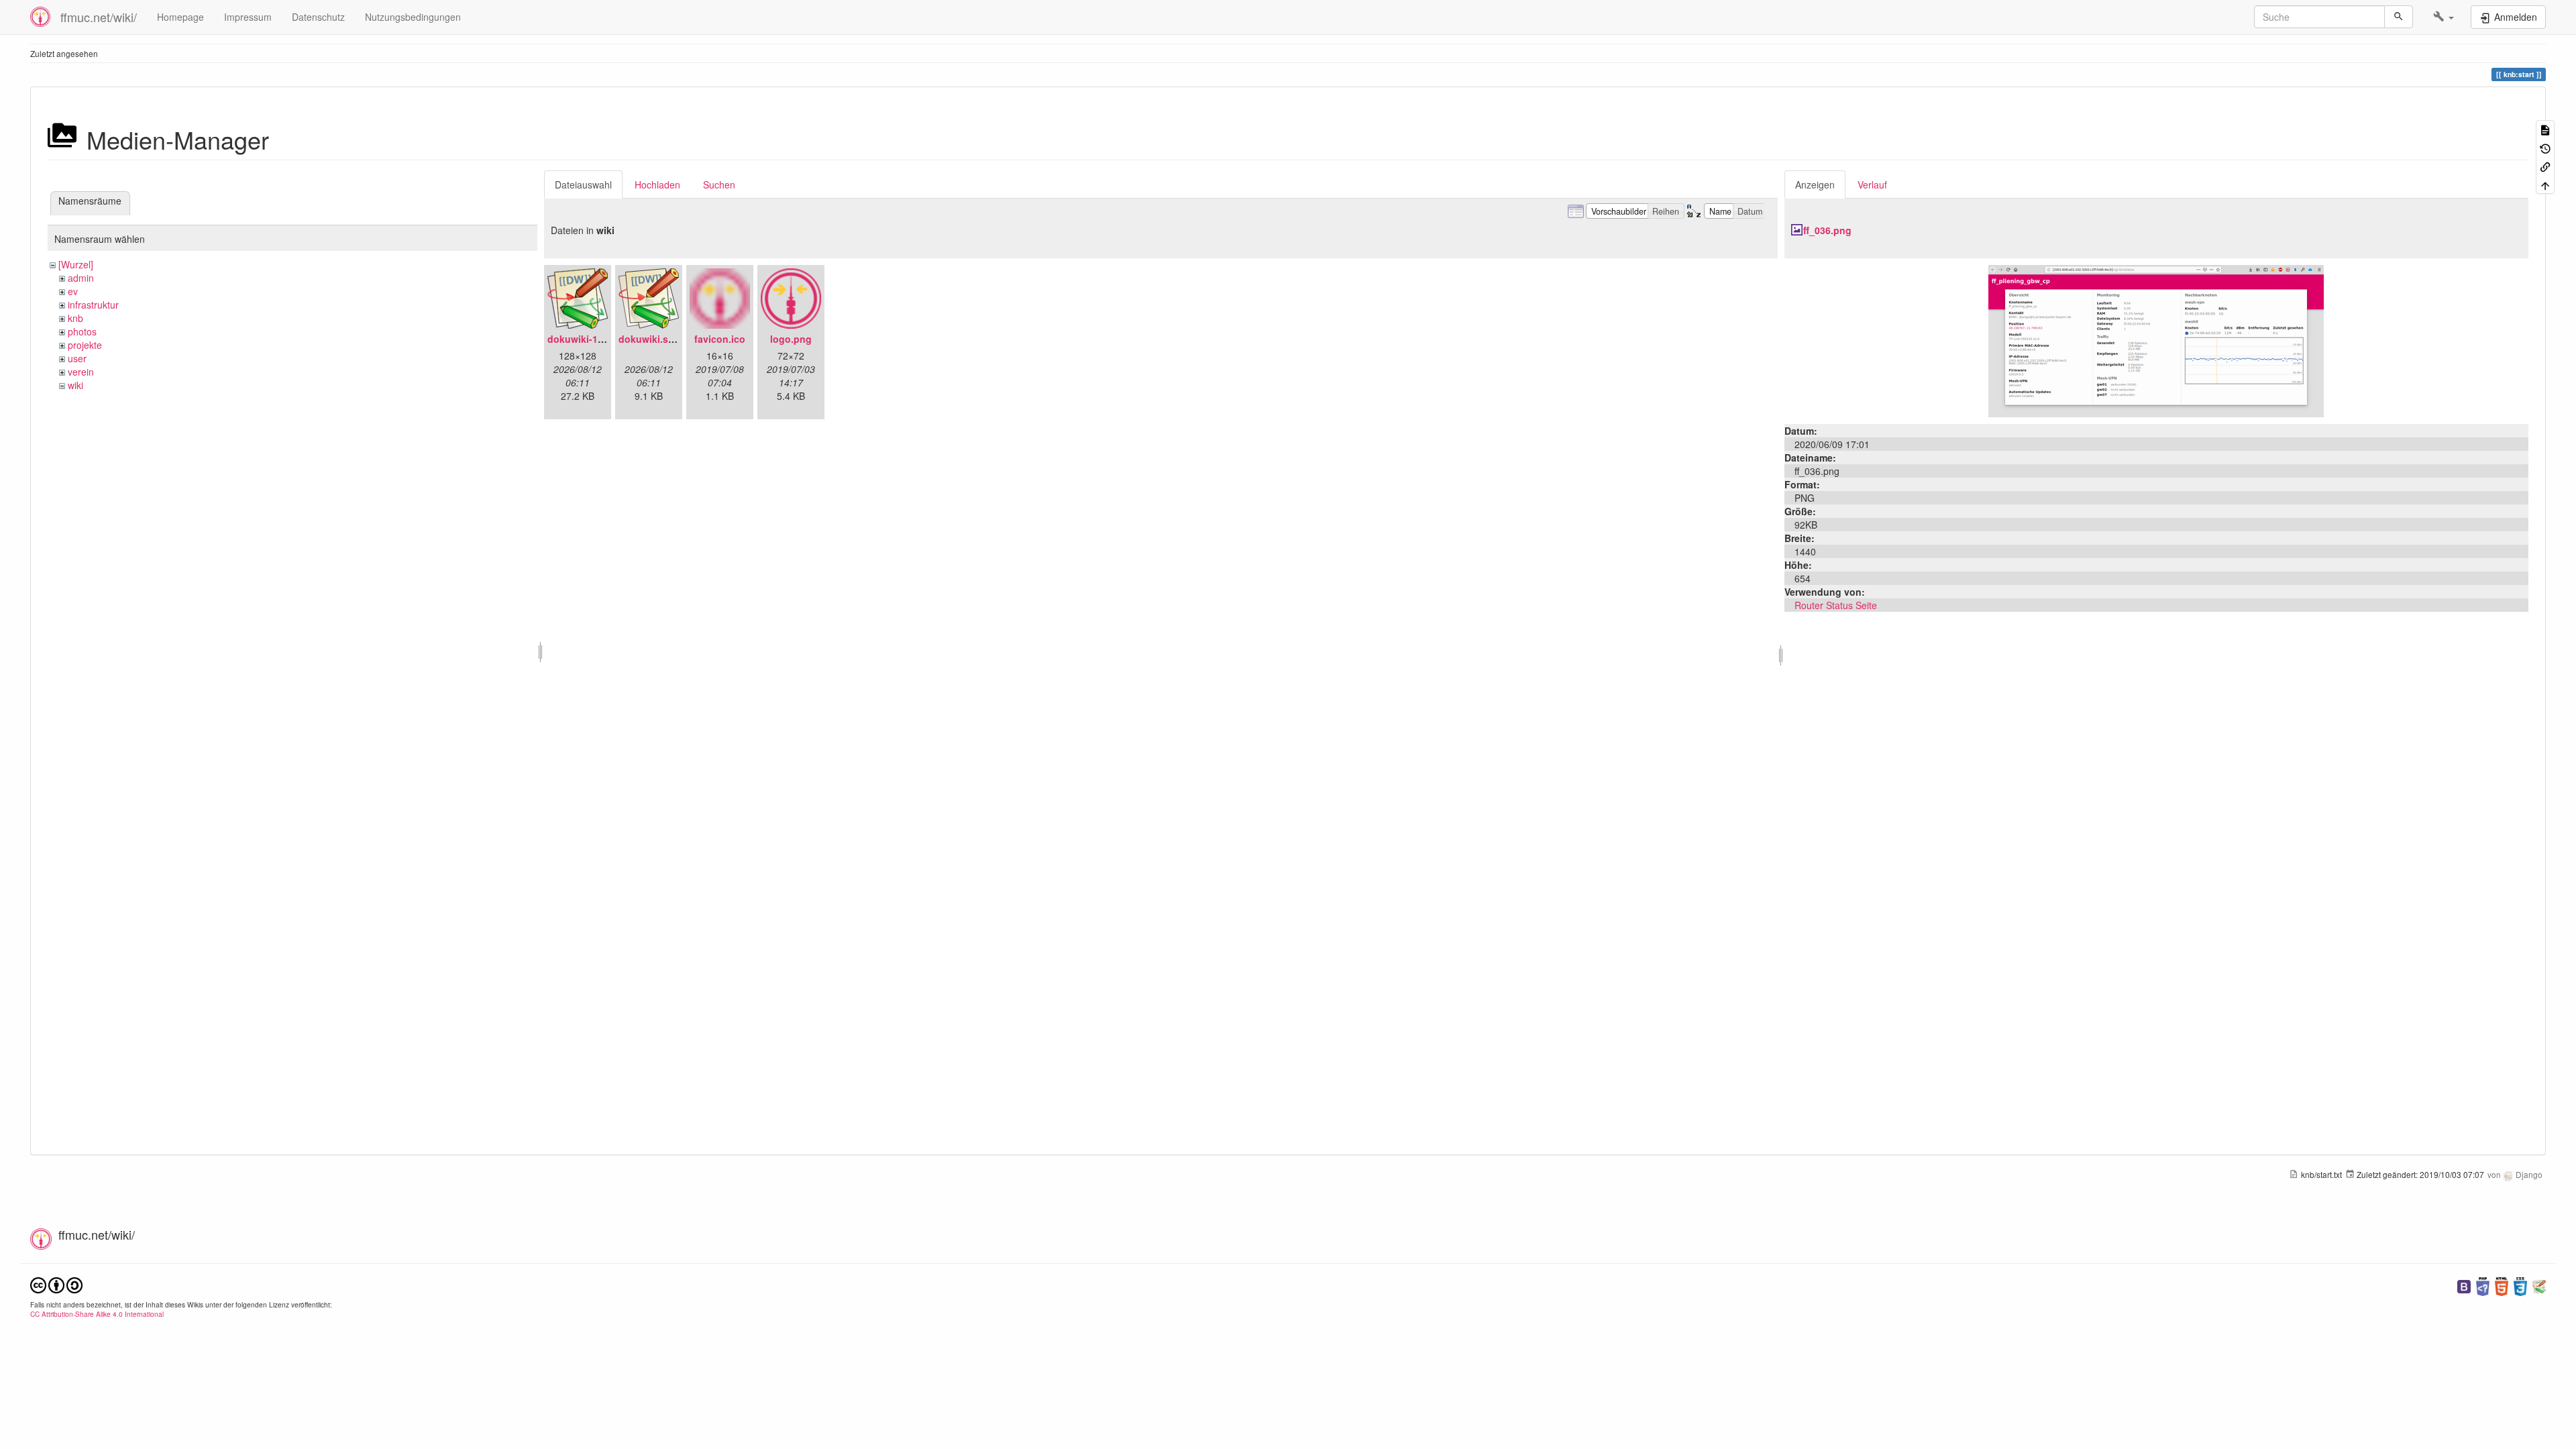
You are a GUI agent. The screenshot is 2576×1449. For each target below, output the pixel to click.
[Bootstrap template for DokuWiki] (2464, 1285)
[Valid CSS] (2520, 1285)
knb (75, 318)
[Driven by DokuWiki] (2539, 1285)
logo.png (791, 339)
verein (81, 372)
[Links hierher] (2545, 166)
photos (82, 331)
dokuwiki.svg (649, 339)
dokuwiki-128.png (588, 339)
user (77, 358)
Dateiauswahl (583, 184)
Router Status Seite (1836, 605)
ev (73, 291)
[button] (2444, 17)
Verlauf (1872, 184)
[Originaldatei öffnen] (2156, 339)
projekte (85, 345)
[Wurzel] (76, 264)
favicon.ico (720, 339)
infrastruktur (93, 305)
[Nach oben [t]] (2545, 184)
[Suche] (2399, 17)
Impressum (248, 17)
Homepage (180, 17)
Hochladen (657, 184)
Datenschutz (318, 17)
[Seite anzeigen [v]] (2545, 129)
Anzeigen (1815, 184)
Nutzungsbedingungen (413, 17)
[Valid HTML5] (2502, 1285)
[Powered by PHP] (2483, 1285)
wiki (75, 385)
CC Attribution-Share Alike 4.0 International (97, 1314)
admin (81, 278)
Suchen (719, 184)
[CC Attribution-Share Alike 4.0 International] (56, 1284)
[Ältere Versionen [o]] (2545, 147)
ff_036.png (1827, 230)
